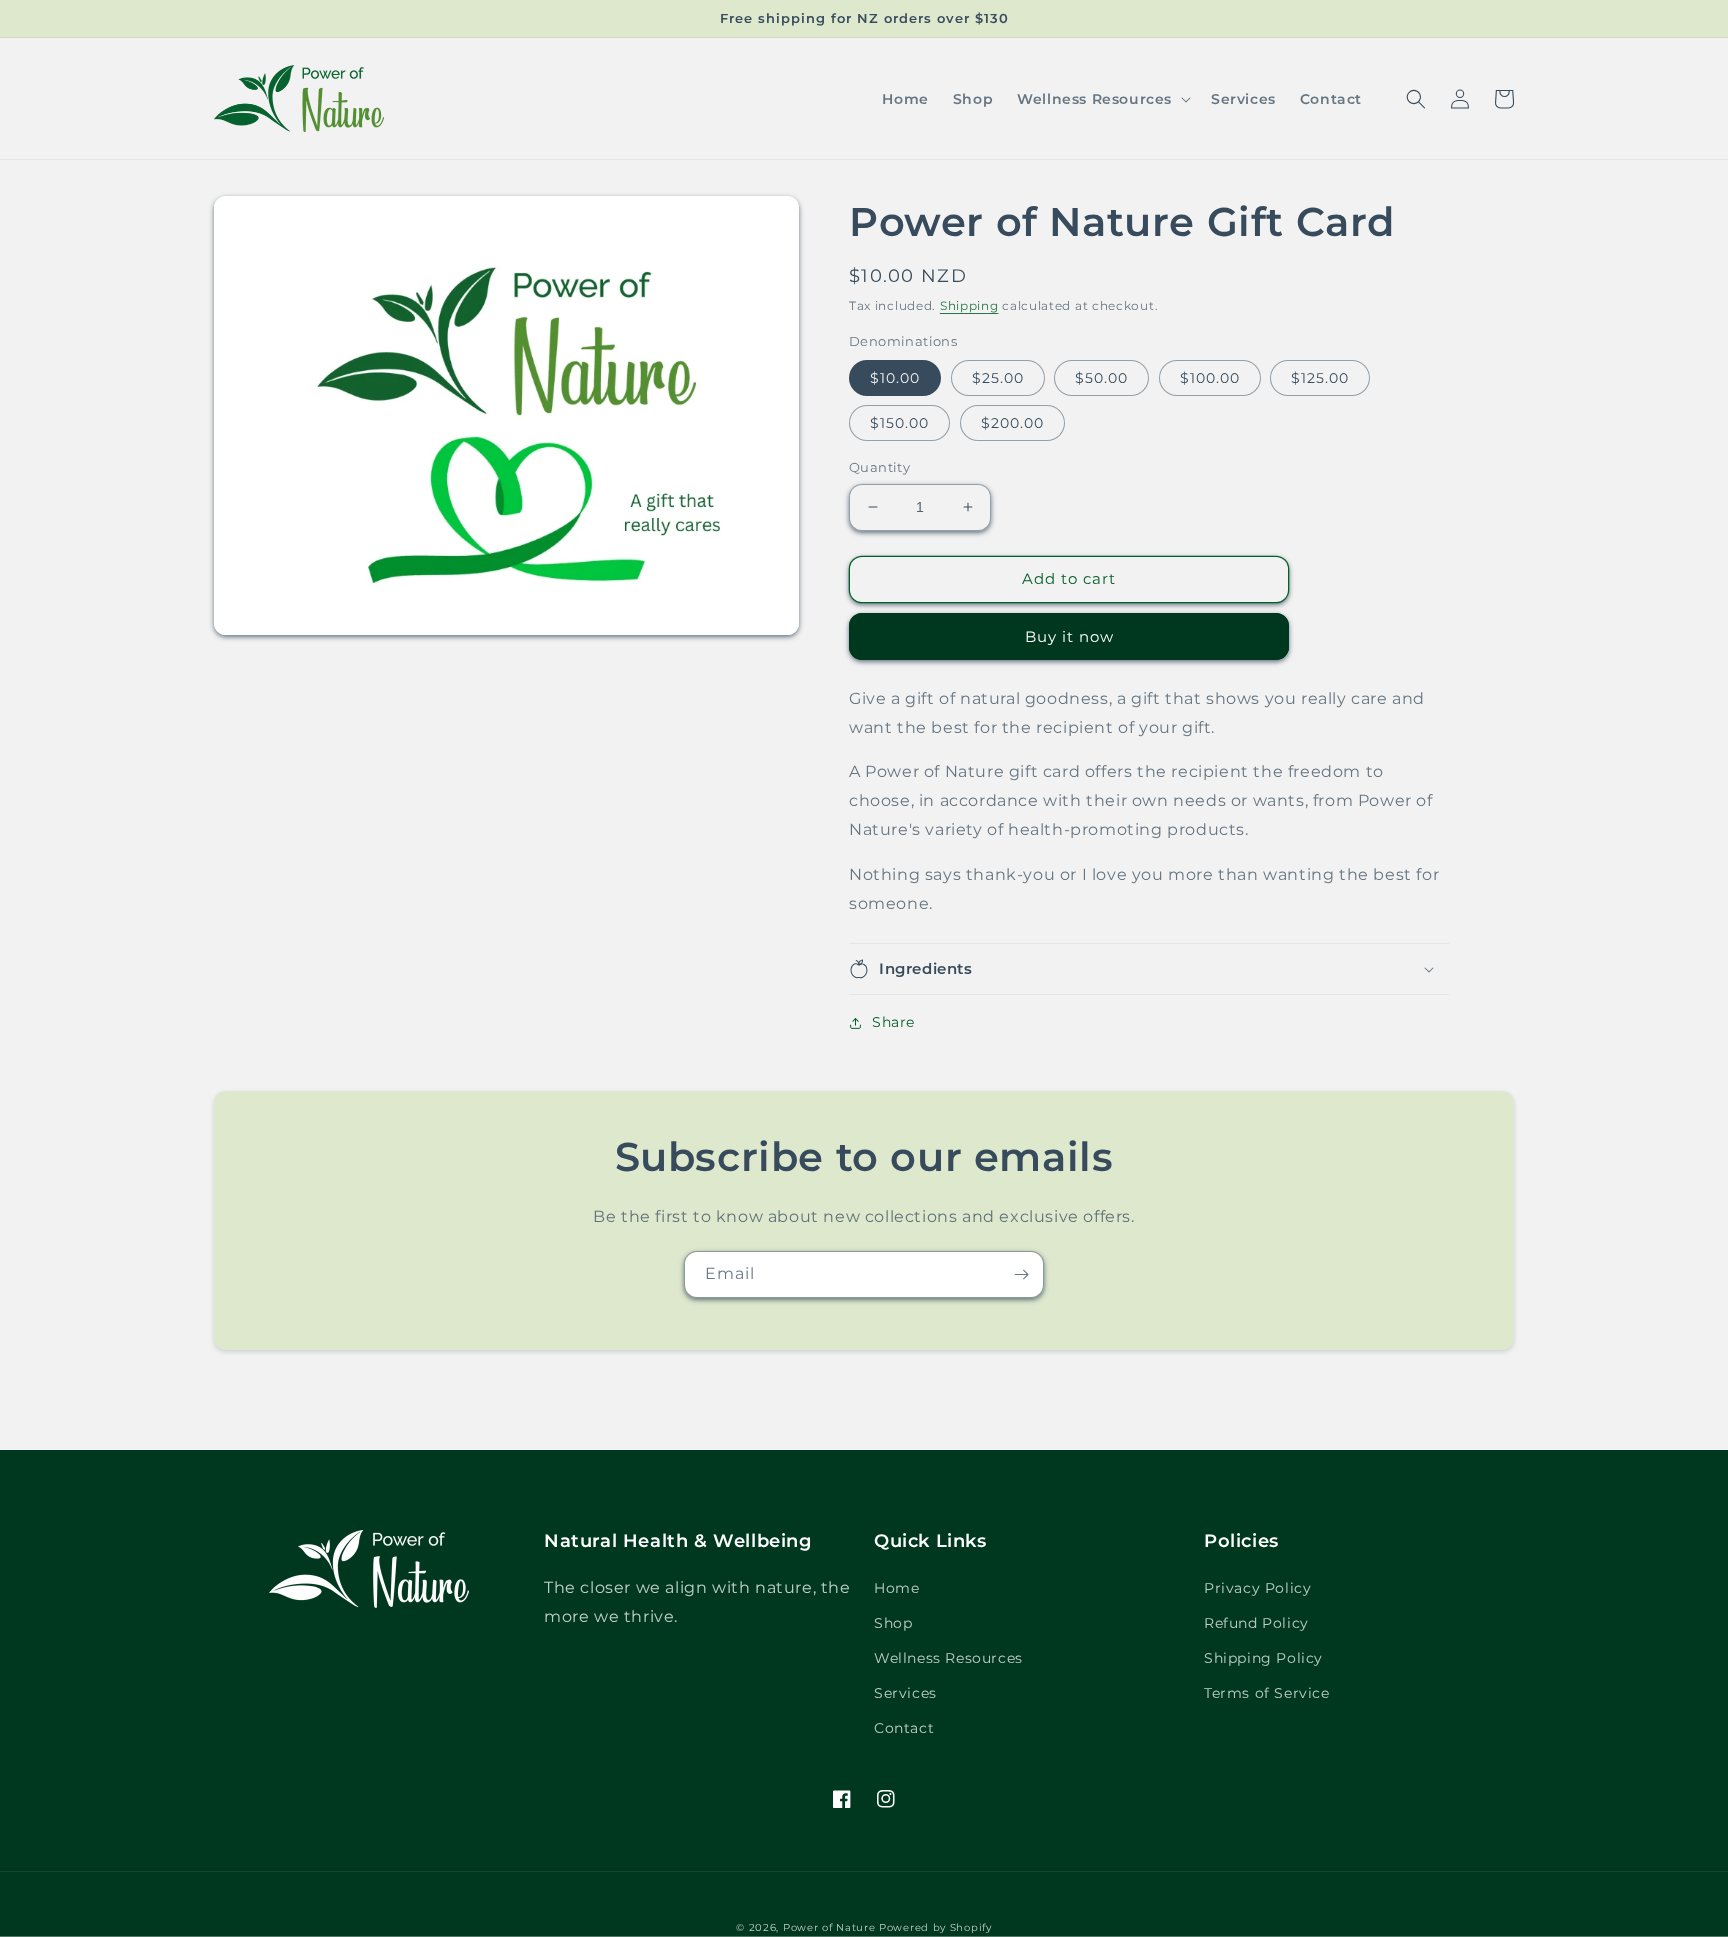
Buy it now (1069, 636)
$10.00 (895, 378)
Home (896, 1588)
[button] (1102, 99)
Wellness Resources (948, 1658)
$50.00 (1101, 378)
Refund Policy (1256, 1623)
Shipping (969, 305)
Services (905, 1693)
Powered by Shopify (935, 1927)
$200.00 (1012, 423)
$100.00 (1210, 378)
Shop (893, 1623)
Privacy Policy (1257, 1588)
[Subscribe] (1021, 1274)
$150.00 (899, 423)
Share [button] (893, 1022)
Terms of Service (1267, 1693)
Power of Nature (829, 1927)
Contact (904, 1728)
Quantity (879, 467)
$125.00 (1320, 378)
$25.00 (998, 378)
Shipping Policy (1263, 1658)
